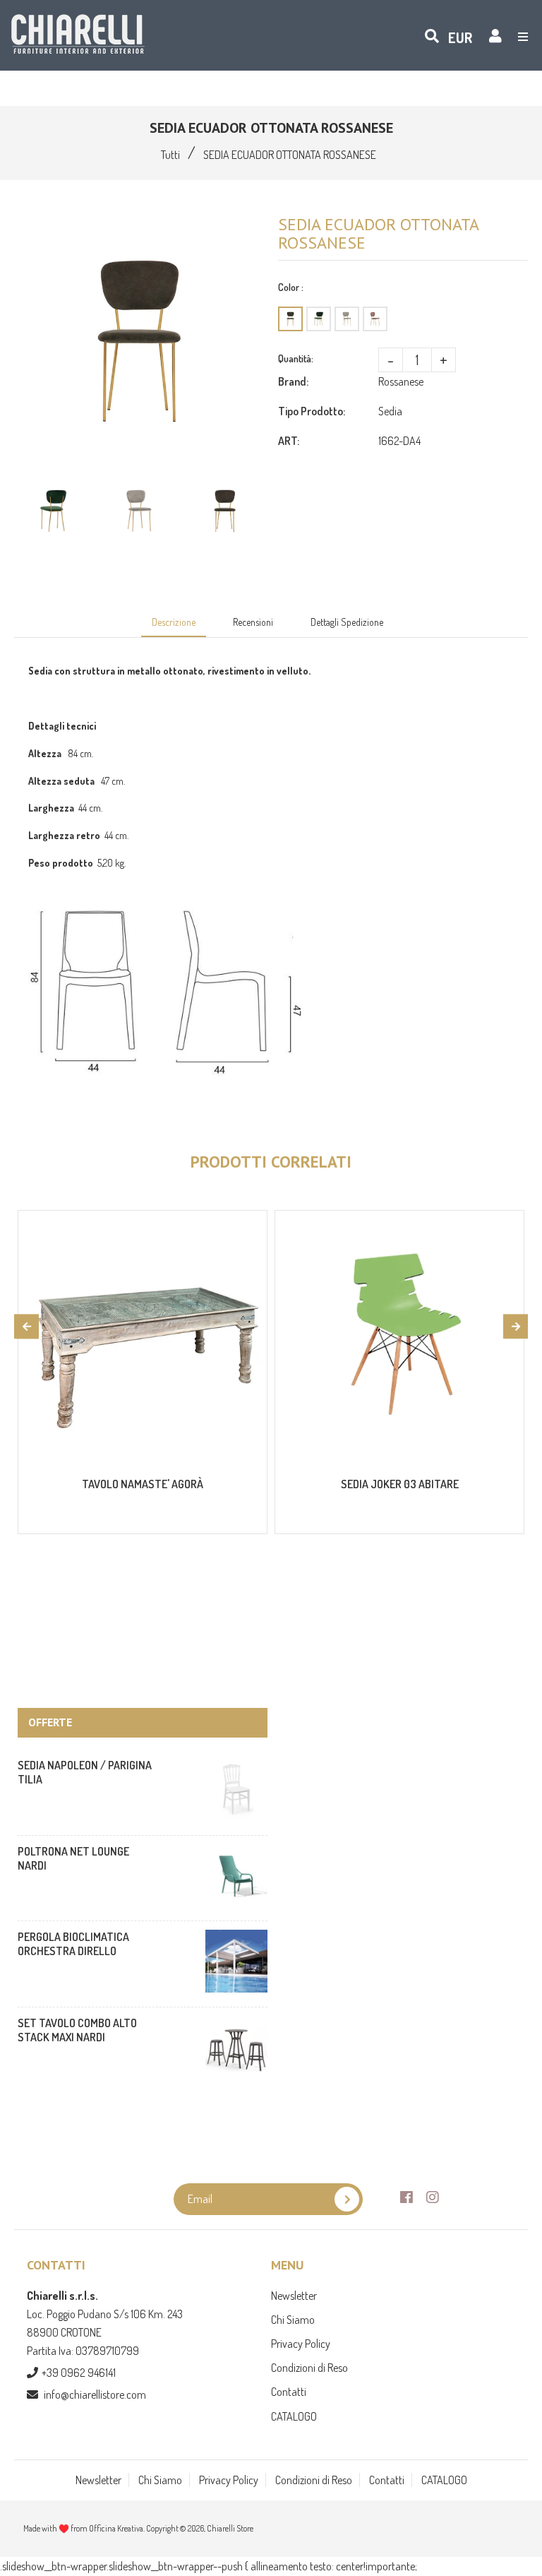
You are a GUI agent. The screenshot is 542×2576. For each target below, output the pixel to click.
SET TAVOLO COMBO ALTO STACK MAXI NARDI (77, 2030)
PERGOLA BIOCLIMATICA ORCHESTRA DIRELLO (73, 1944)
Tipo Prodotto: (312, 411)
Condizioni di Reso (309, 2368)
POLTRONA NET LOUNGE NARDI (73, 1858)
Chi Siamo (293, 2320)
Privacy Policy (301, 2344)
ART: (289, 441)
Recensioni (253, 622)
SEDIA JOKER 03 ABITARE (400, 1484)
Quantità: (296, 358)
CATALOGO (294, 2416)
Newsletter (294, 2296)
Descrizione (174, 622)
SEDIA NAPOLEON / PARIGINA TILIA (85, 1772)
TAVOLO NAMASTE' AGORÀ (143, 1484)
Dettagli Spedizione (347, 622)
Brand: (293, 381)
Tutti (170, 155)
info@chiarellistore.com (95, 2394)
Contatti (289, 2392)
